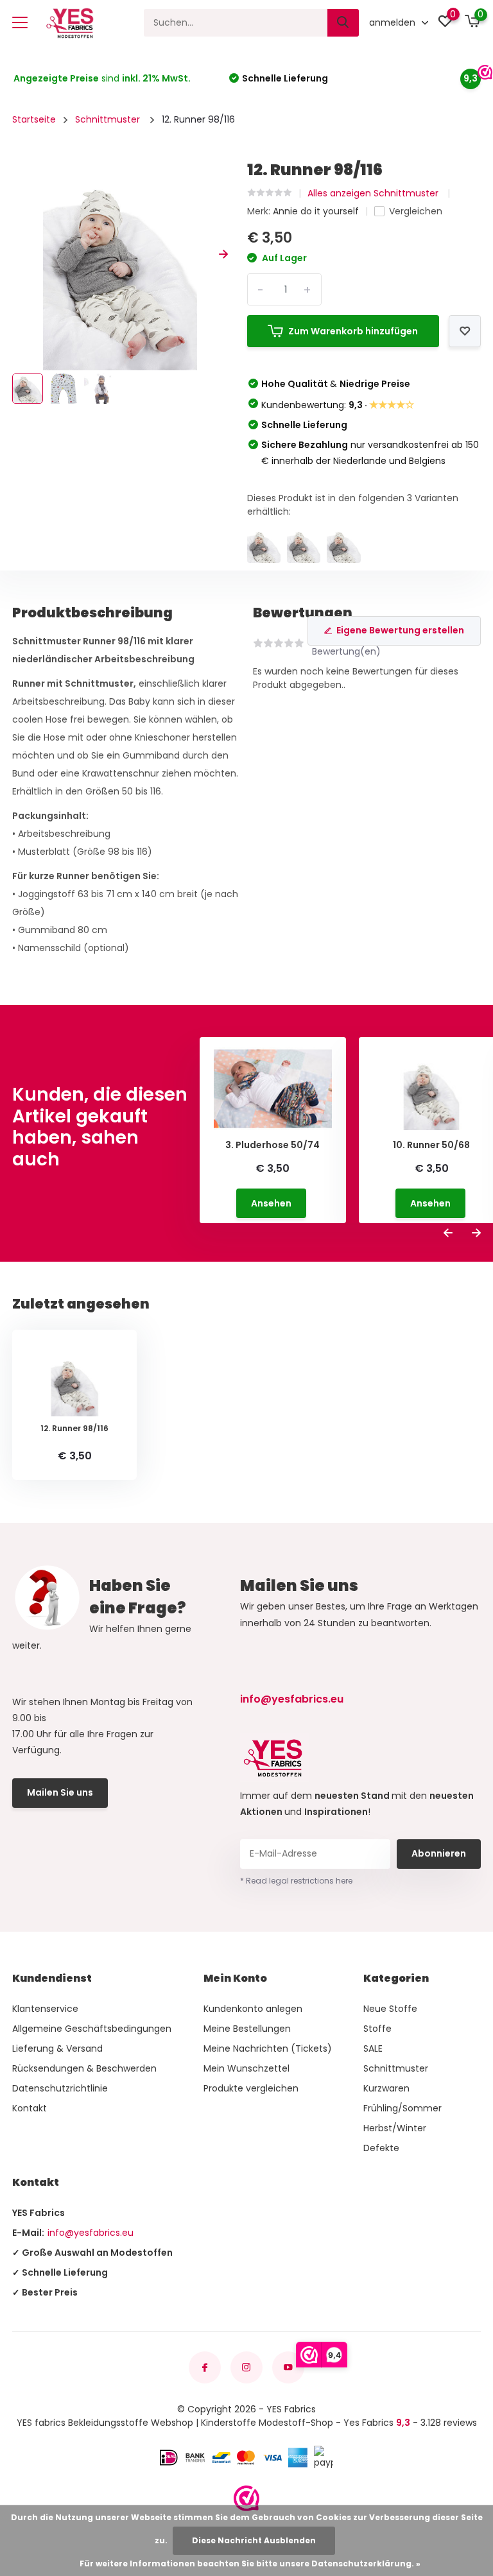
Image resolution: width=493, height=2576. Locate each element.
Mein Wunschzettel (246, 2068)
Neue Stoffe (390, 2009)
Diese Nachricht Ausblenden (254, 2540)
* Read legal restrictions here (296, 1881)
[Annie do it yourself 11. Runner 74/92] (304, 546)
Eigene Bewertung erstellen (400, 630)
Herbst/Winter (395, 2128)
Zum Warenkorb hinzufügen (353, 331)
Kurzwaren (386, 2088)
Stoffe (377, 2029)
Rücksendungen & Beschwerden (84, 2068)
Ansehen (271, 1203)
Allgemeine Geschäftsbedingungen (92, 2029)
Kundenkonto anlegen (253, 2009)
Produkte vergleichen (251, 2088)
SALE (373, 2048)
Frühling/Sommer (402, 2108)
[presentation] (17, 254)
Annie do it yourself (316, 211)
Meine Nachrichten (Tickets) (268, 2048)
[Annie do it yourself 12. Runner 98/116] (264, 546)
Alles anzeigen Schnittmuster (374, 193)
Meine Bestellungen (247, 2029)
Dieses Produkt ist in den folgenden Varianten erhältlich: (353, 505)
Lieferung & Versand (57, 2048)
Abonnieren (439, 1853)
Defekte (381, 2148)
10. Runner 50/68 (431, 1145)
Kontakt (30, 2108)
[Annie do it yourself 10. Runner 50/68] (343, 546)
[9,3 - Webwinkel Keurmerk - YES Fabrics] (246, 2498)
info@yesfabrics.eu (292, 1699)
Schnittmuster (109, 119)
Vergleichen (416, 211)
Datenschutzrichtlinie (60, 2088)
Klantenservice (45, 2009)
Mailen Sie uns (60, 1792)
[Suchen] (343, 23)
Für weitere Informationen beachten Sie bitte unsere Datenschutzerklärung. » (250, 2563)
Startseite (34, 119)
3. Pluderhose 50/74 (272, 1145)
